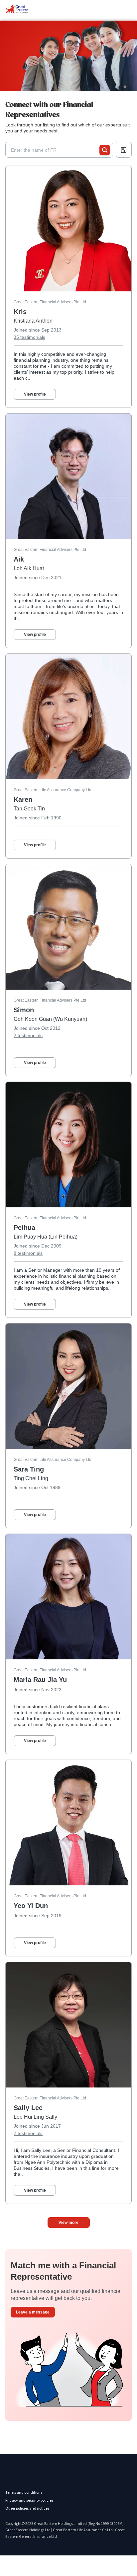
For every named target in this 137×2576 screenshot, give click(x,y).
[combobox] (55, 150)
